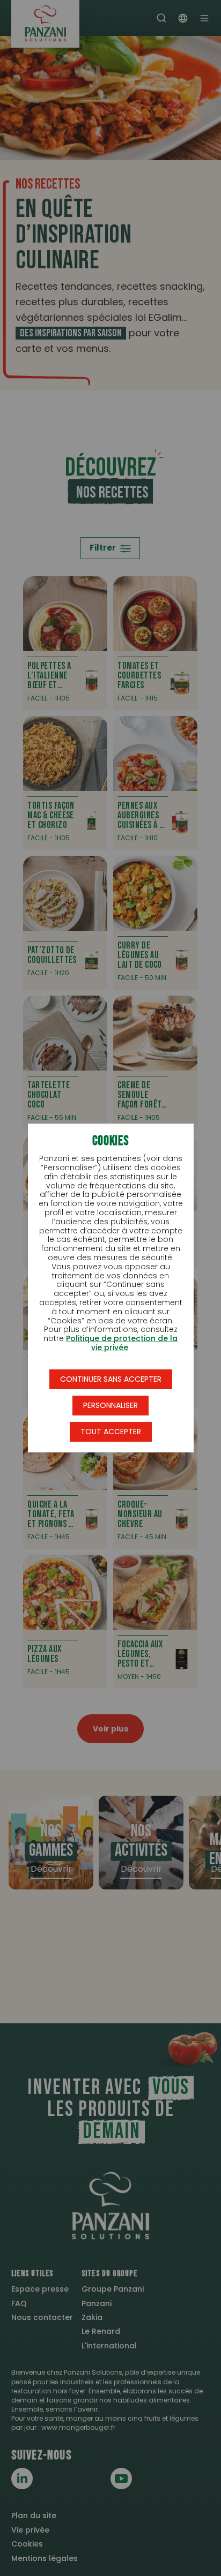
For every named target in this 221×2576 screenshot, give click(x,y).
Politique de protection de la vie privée (122, 1343)
